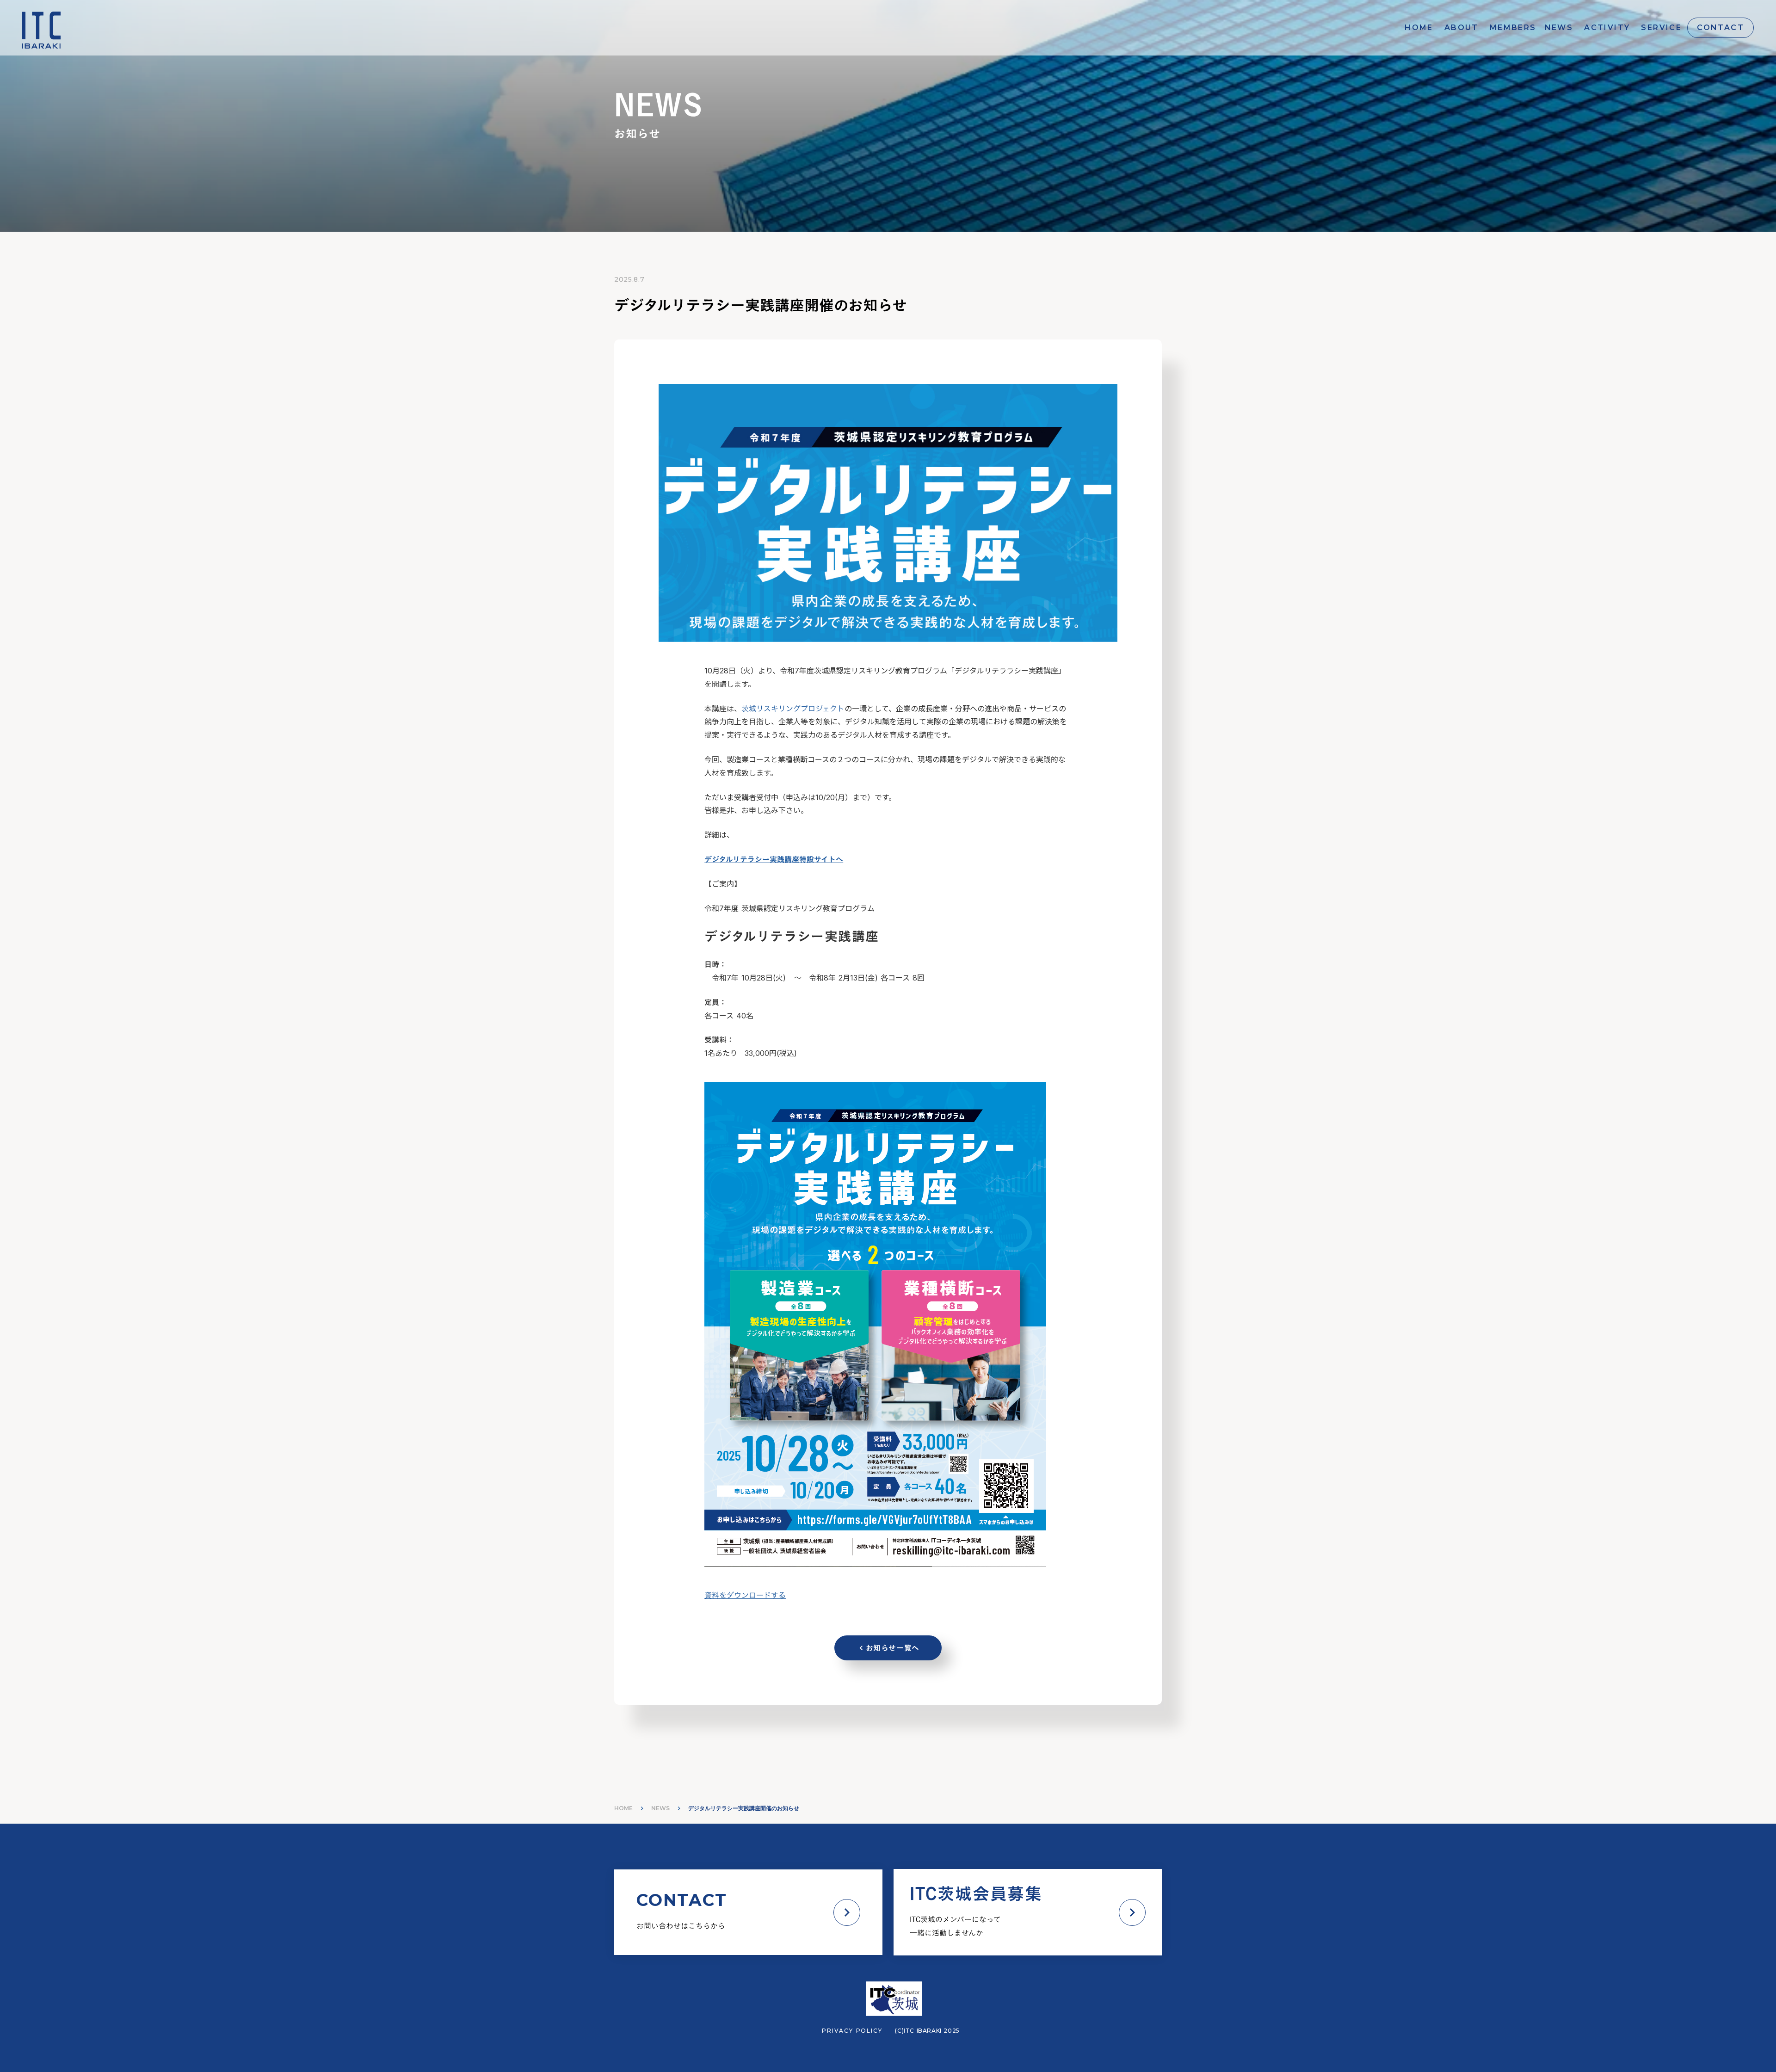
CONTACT (1720, 28)
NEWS (1559, 28)
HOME (1419, 28)
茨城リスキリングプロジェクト (793, 709)
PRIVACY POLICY (852, 2031)
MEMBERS (1513, 28)
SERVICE (1661, 28)
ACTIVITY (1607, 28)
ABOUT (1461, 28)
